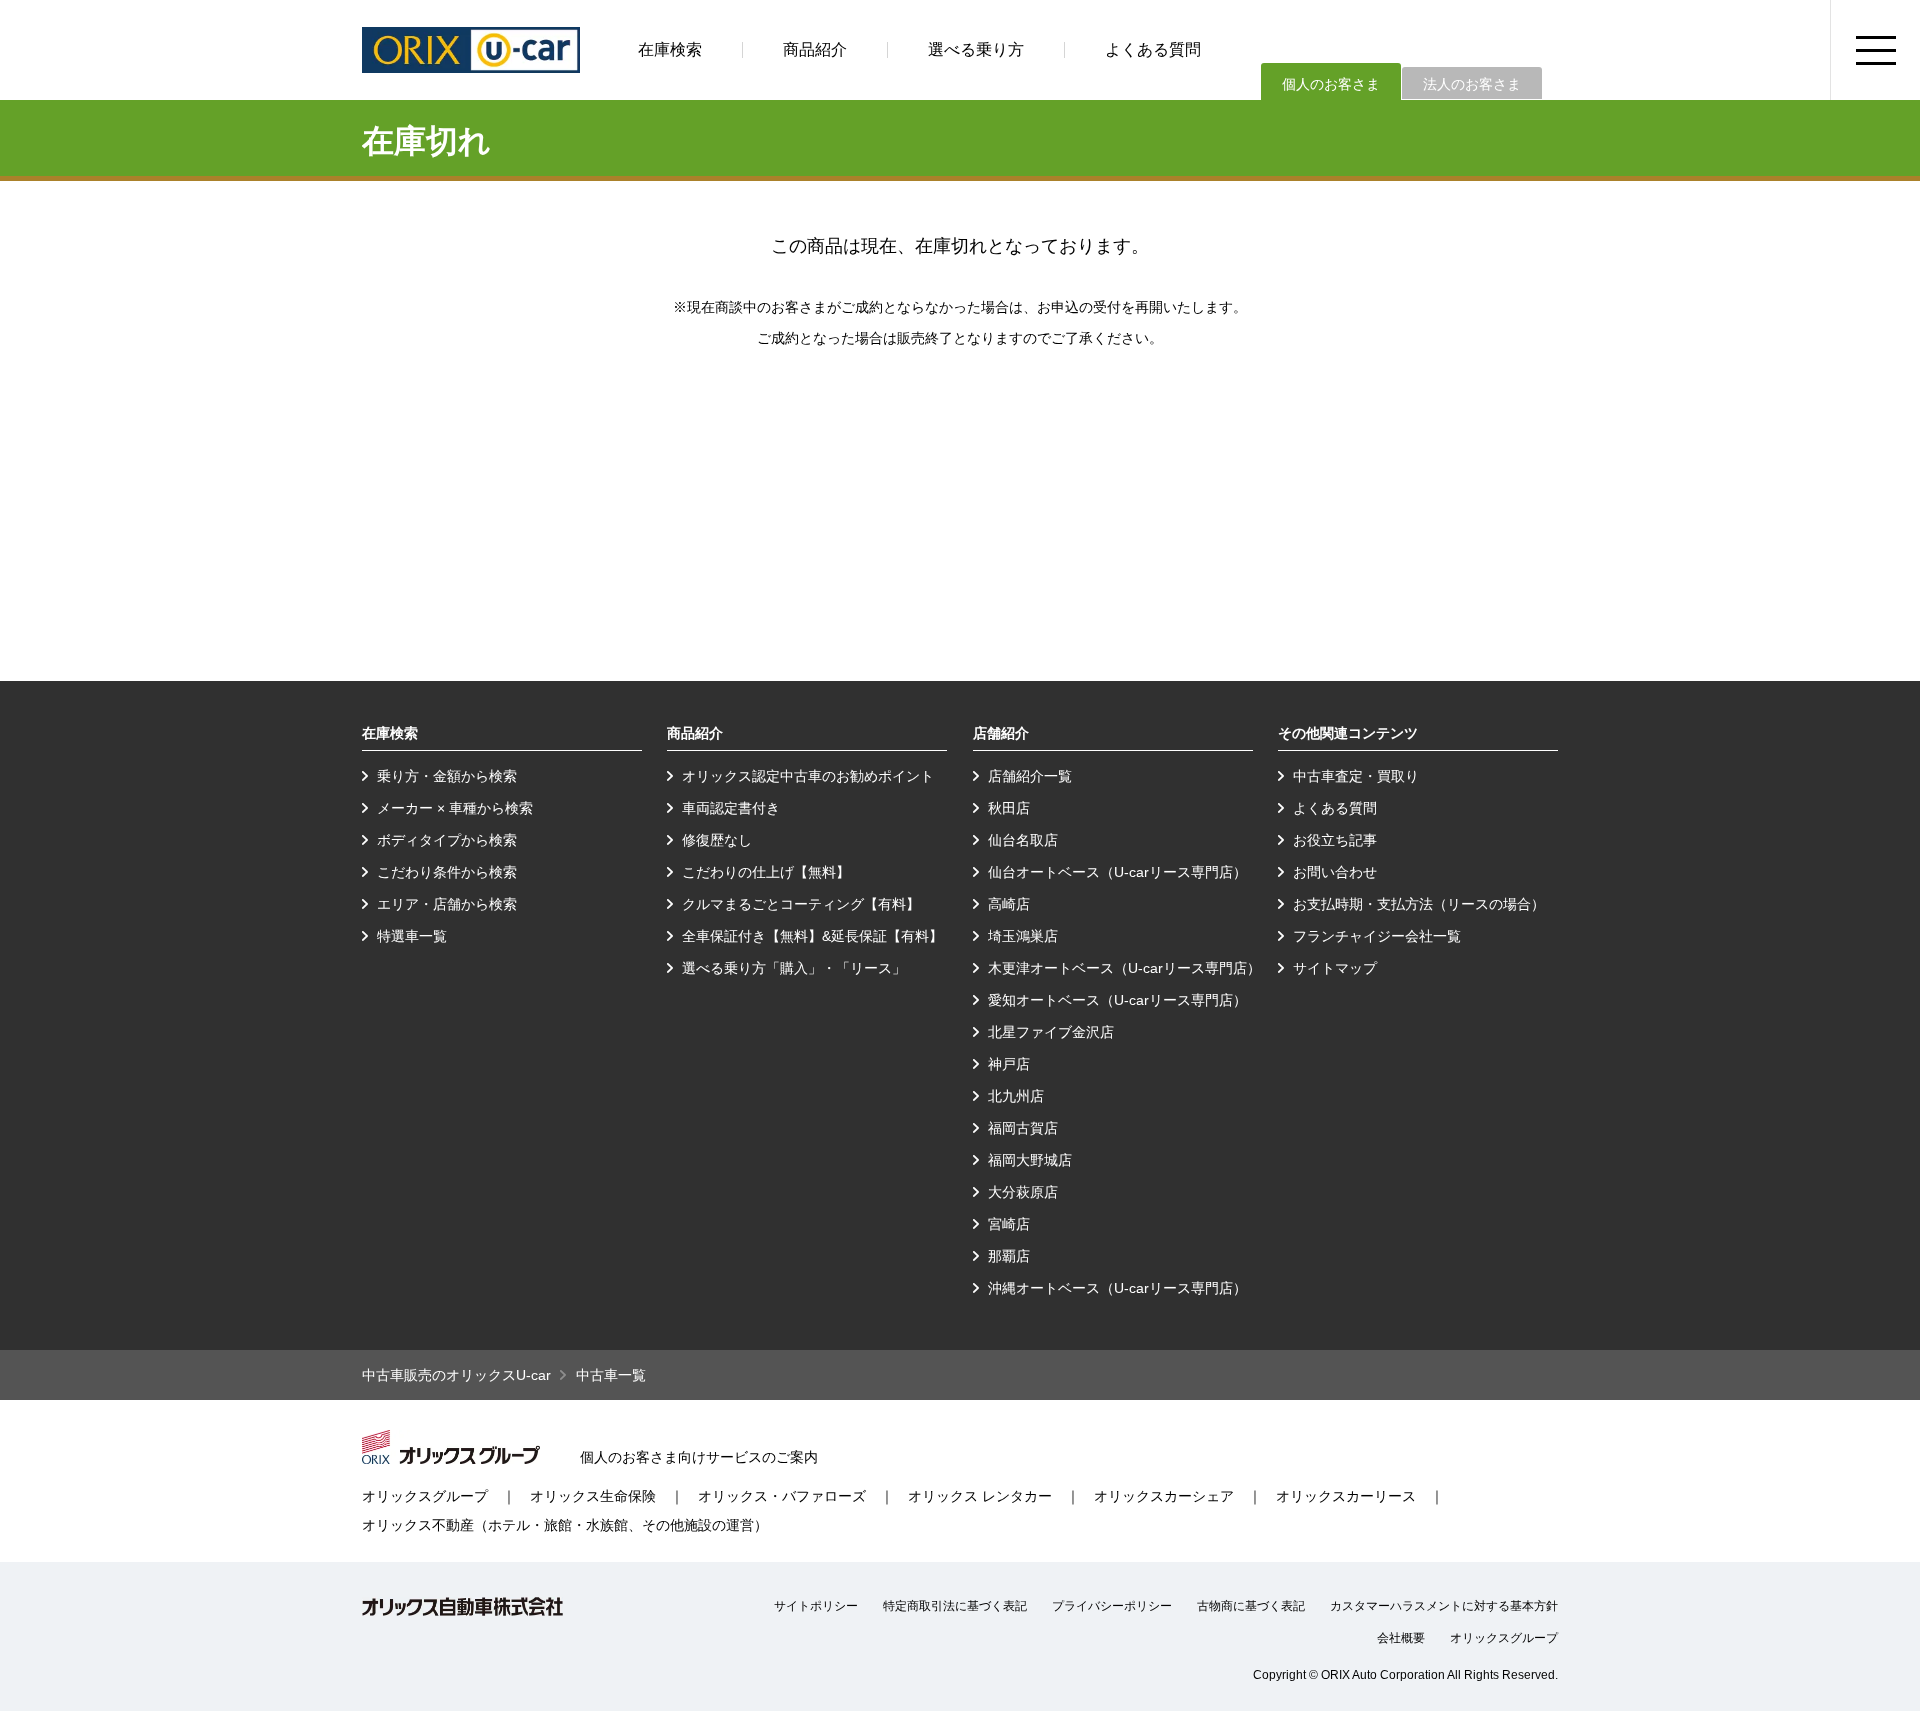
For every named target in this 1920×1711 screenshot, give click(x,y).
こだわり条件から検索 (447, 872)
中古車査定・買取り (1356, 776)
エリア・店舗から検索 (447, 904)
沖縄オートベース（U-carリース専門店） (1117, 1288)
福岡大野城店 (1030, 1160)
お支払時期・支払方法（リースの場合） (1419, 904)
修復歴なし (717, 840)
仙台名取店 (1023, 840)
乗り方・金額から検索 (447, 776)
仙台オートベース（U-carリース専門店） (1117, 872)
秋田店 (1009, 808)
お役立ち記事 (1335, 840)
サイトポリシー (816, 1606)
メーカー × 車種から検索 (455, 808)
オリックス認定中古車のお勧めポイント (808, 776)
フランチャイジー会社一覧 (1377, 936)
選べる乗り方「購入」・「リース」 (794, 968)
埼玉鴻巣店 (1023, 936)
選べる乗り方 (976, 49)
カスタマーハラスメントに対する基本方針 (1444, 1606)
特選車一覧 (412, 936)
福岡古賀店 (1023, 1128)
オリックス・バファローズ (782, 1496)
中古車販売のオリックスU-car (456, 1375)
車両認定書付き (731, 808)
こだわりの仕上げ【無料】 (766, 872)
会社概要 (1401, 1638)
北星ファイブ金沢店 (1051, 1032)
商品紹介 (815, 49)
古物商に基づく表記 (1251, 1606)
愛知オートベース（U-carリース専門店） (1117, 1000)
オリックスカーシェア (1164, 1496)
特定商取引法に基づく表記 (955, 1606)
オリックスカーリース (1346, 1496)
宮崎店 (1009, 1224)
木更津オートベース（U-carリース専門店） (1124, 968)
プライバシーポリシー (1112, 1606)
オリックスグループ (425, 1496)
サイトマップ (1335, 968)
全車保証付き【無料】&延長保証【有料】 (812, 936)
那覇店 (1009, 1256)
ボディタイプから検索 (447, 840)
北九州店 (1016, 1096)
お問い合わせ (1335, 872)
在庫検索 (670, 49)
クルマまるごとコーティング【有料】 (801, 904)
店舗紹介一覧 (1030, 776)
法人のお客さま (1472, 84)
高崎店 (1009, 904)
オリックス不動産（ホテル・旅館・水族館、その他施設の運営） (565, 1525)
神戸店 (1009, 1064)
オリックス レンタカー (980, 1496)
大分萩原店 (1023, 1192)
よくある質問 (1153, 49)
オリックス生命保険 (593, 1496)
